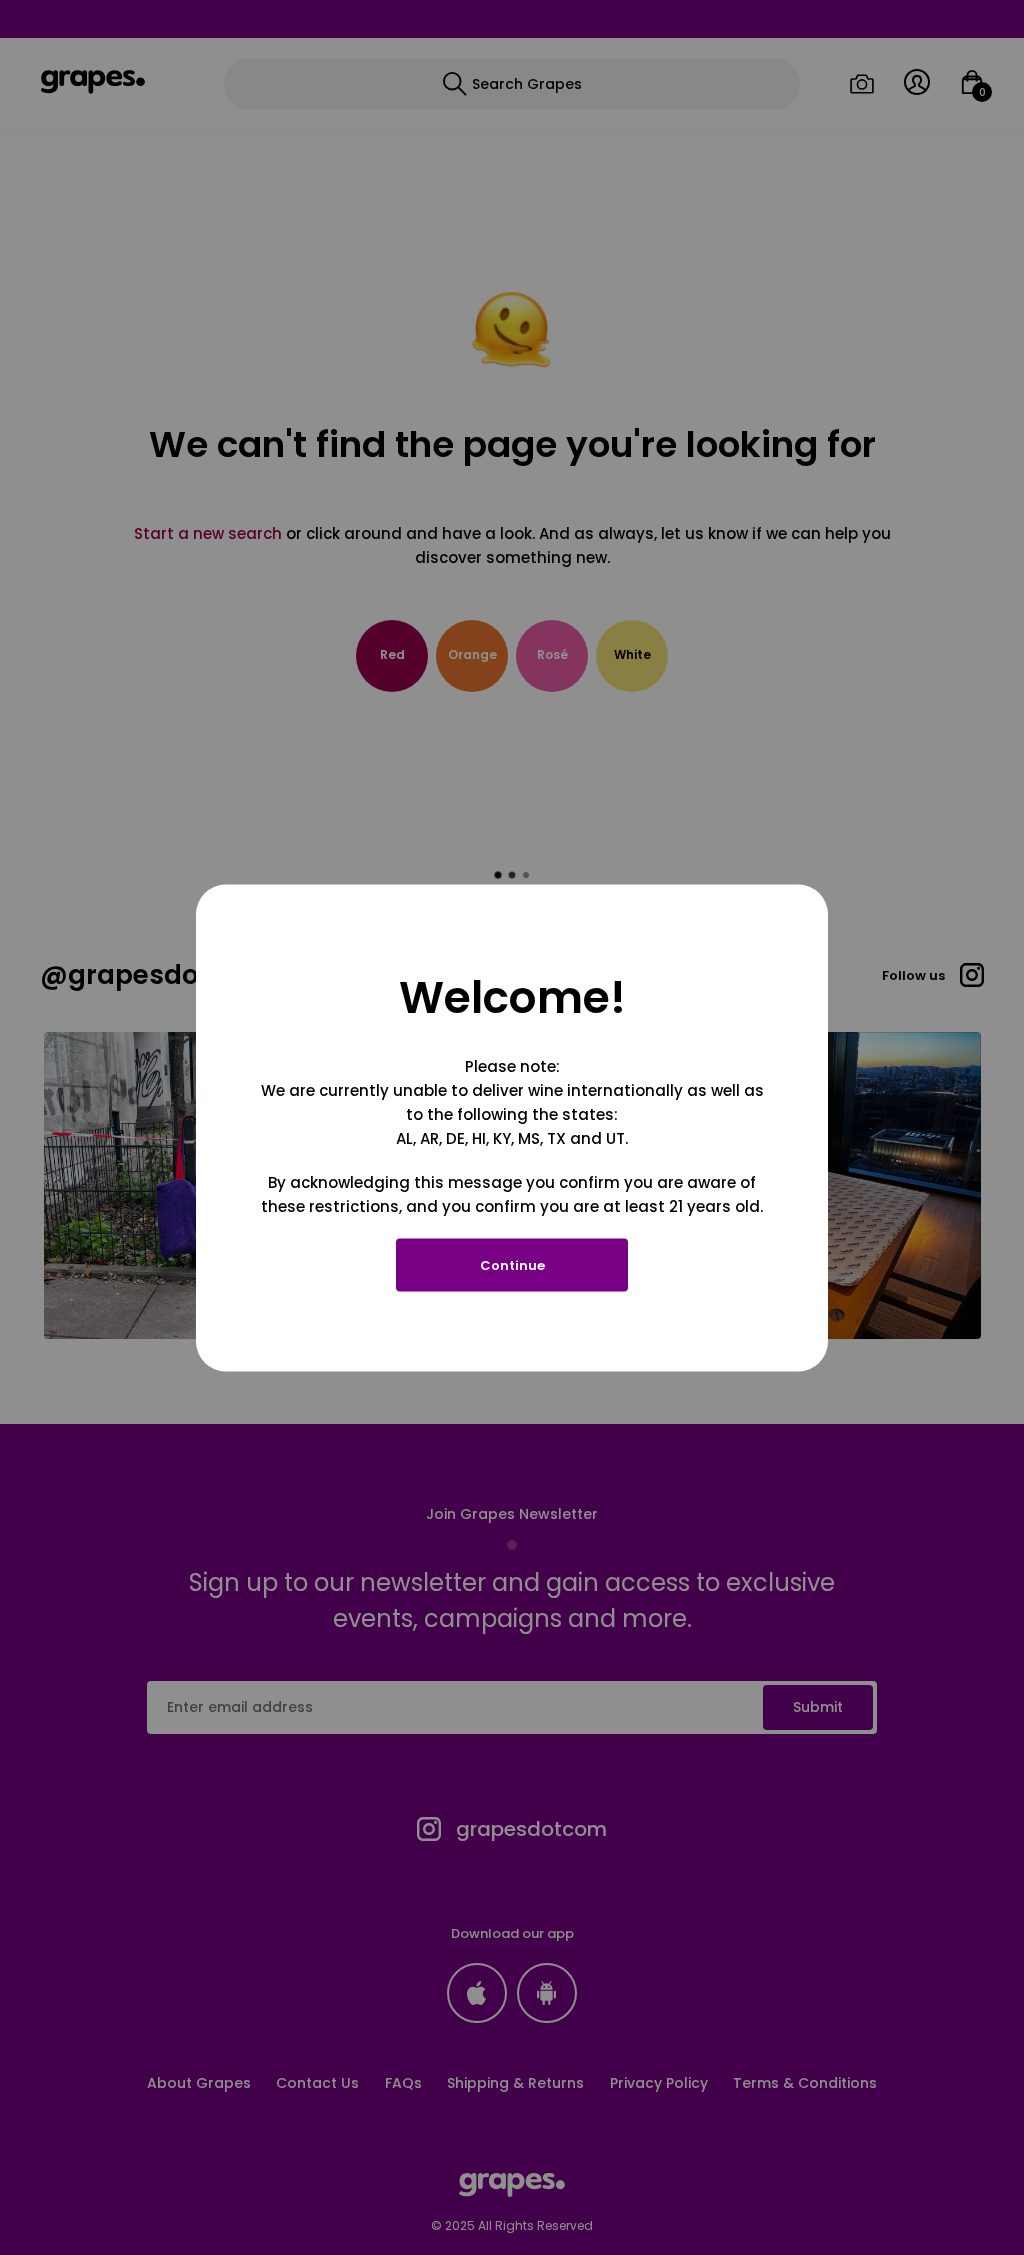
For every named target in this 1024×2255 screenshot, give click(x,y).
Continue (512, 1264)
